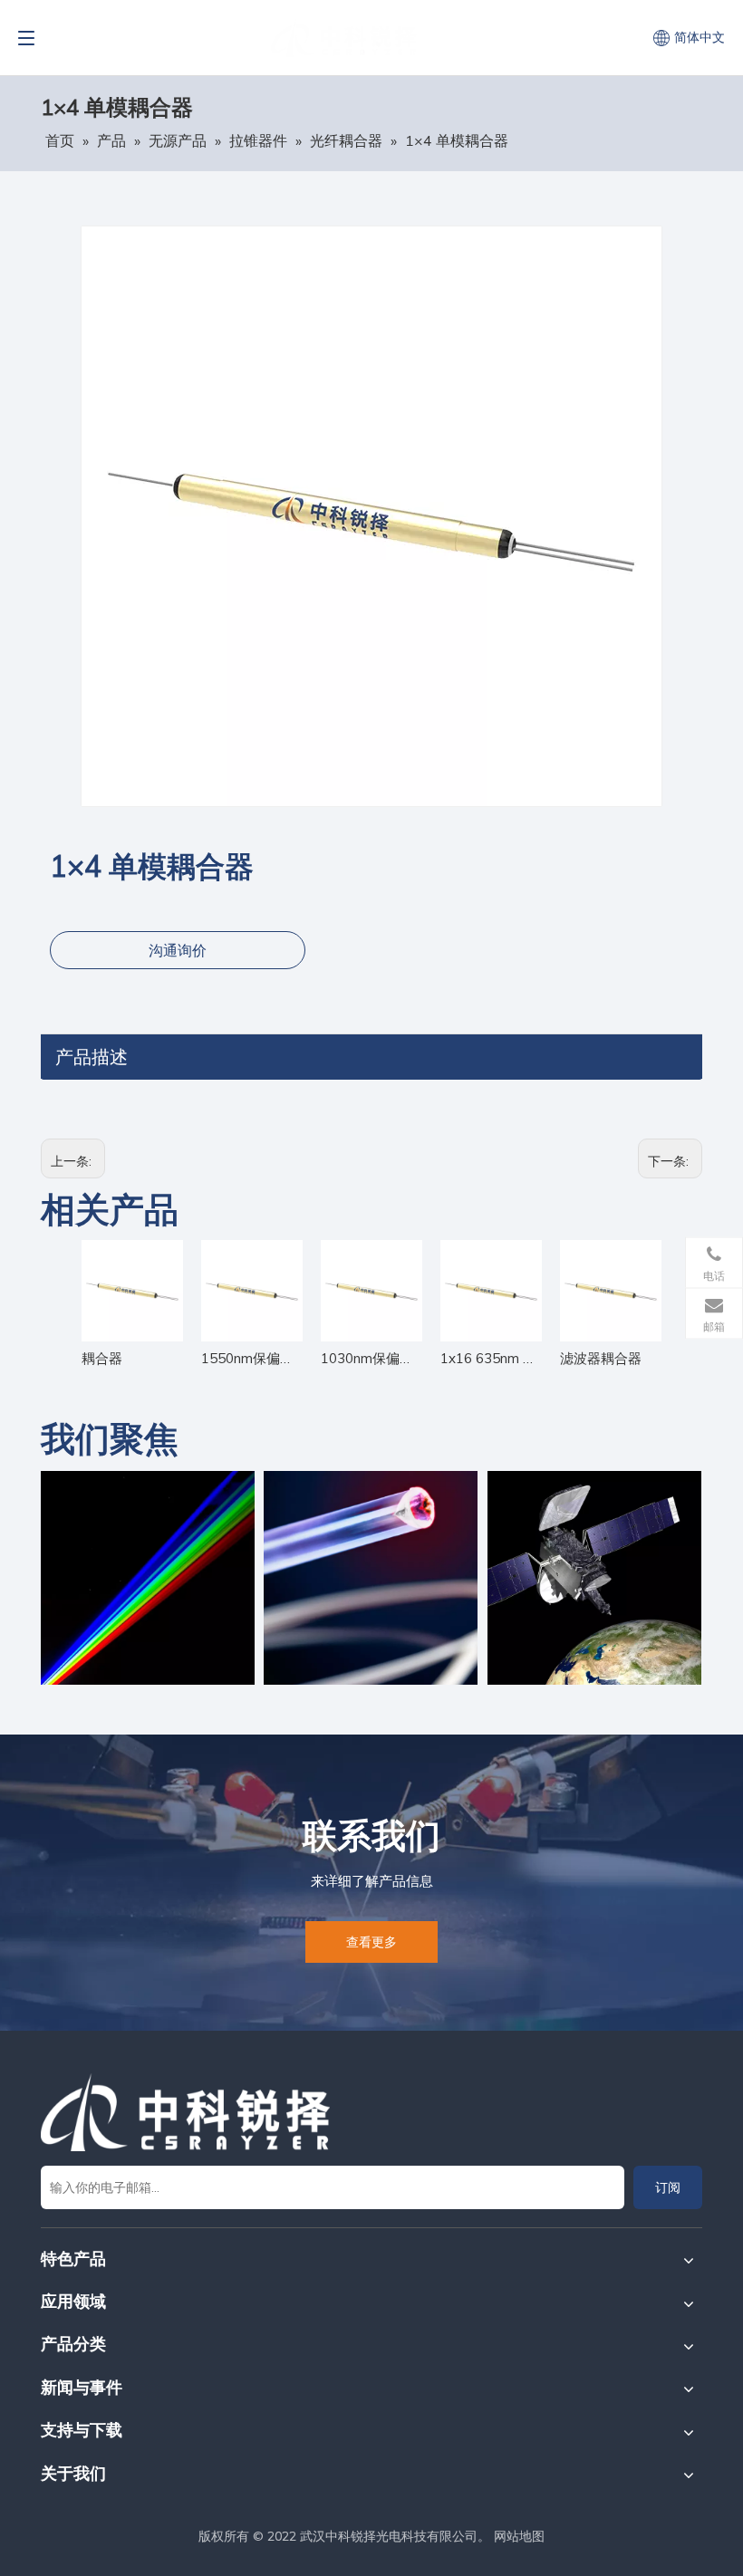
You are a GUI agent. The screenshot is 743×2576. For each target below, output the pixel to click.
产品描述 (92, 1057)
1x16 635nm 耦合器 (491, 1358)
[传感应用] (371, 1578)
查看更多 (371, 1942)
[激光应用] (148, 1578)
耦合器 (102, 1358)
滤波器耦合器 (601, 1358)
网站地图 (519, 2536)
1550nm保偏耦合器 (252, 1358)
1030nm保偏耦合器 (371, 1358)
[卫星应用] (594, 1578)
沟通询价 (178, 950)
